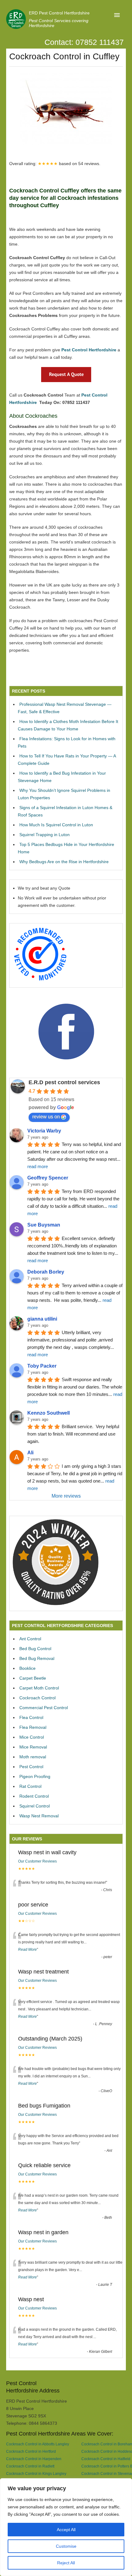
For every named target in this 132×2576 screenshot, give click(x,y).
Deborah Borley (46, 1272)
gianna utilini (42, 1319)
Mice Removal (33, 1747)
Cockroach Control (37, 1698)
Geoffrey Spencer (48, 1178)
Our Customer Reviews (37, 1861)
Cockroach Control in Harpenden (34, 2459)
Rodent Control (34, 1796)
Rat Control (30, 1786)
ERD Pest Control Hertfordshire (59, 13)
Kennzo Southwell (49, 1413)
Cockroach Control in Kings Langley (36, 2473)
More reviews (66, 1496)
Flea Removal (33, 1727)
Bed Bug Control (35, 1649)
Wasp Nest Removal (39, 1816)
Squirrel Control (35, 1806)
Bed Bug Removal (37, 1658)
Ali (30, 1453)
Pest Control (31, 1767)
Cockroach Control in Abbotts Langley (38, 2444)
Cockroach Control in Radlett (30, 2466)
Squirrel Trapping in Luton (45, 835)
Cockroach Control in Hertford (31, 2451)
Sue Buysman (44, 1225)
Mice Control (32, 1737)
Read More (27, 1950)
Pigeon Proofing (35, 1776)
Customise (66, 2546)
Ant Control (30, 1639)
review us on (46, 1117)
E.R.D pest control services (64, 1082)
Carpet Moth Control (39, 1688)
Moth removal (33, 1757)
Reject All (66, 2563)
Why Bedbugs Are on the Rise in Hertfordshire (64, 862)
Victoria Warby (44, 1131)
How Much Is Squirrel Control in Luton (56, 825)
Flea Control (31, 1717)
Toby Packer (42, 1366)
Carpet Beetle (33, 1678)
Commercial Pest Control (44, 1708)
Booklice (27, 1668)
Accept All (66, 2530)
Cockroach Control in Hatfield (106, 2459)
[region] (66, 2527)
